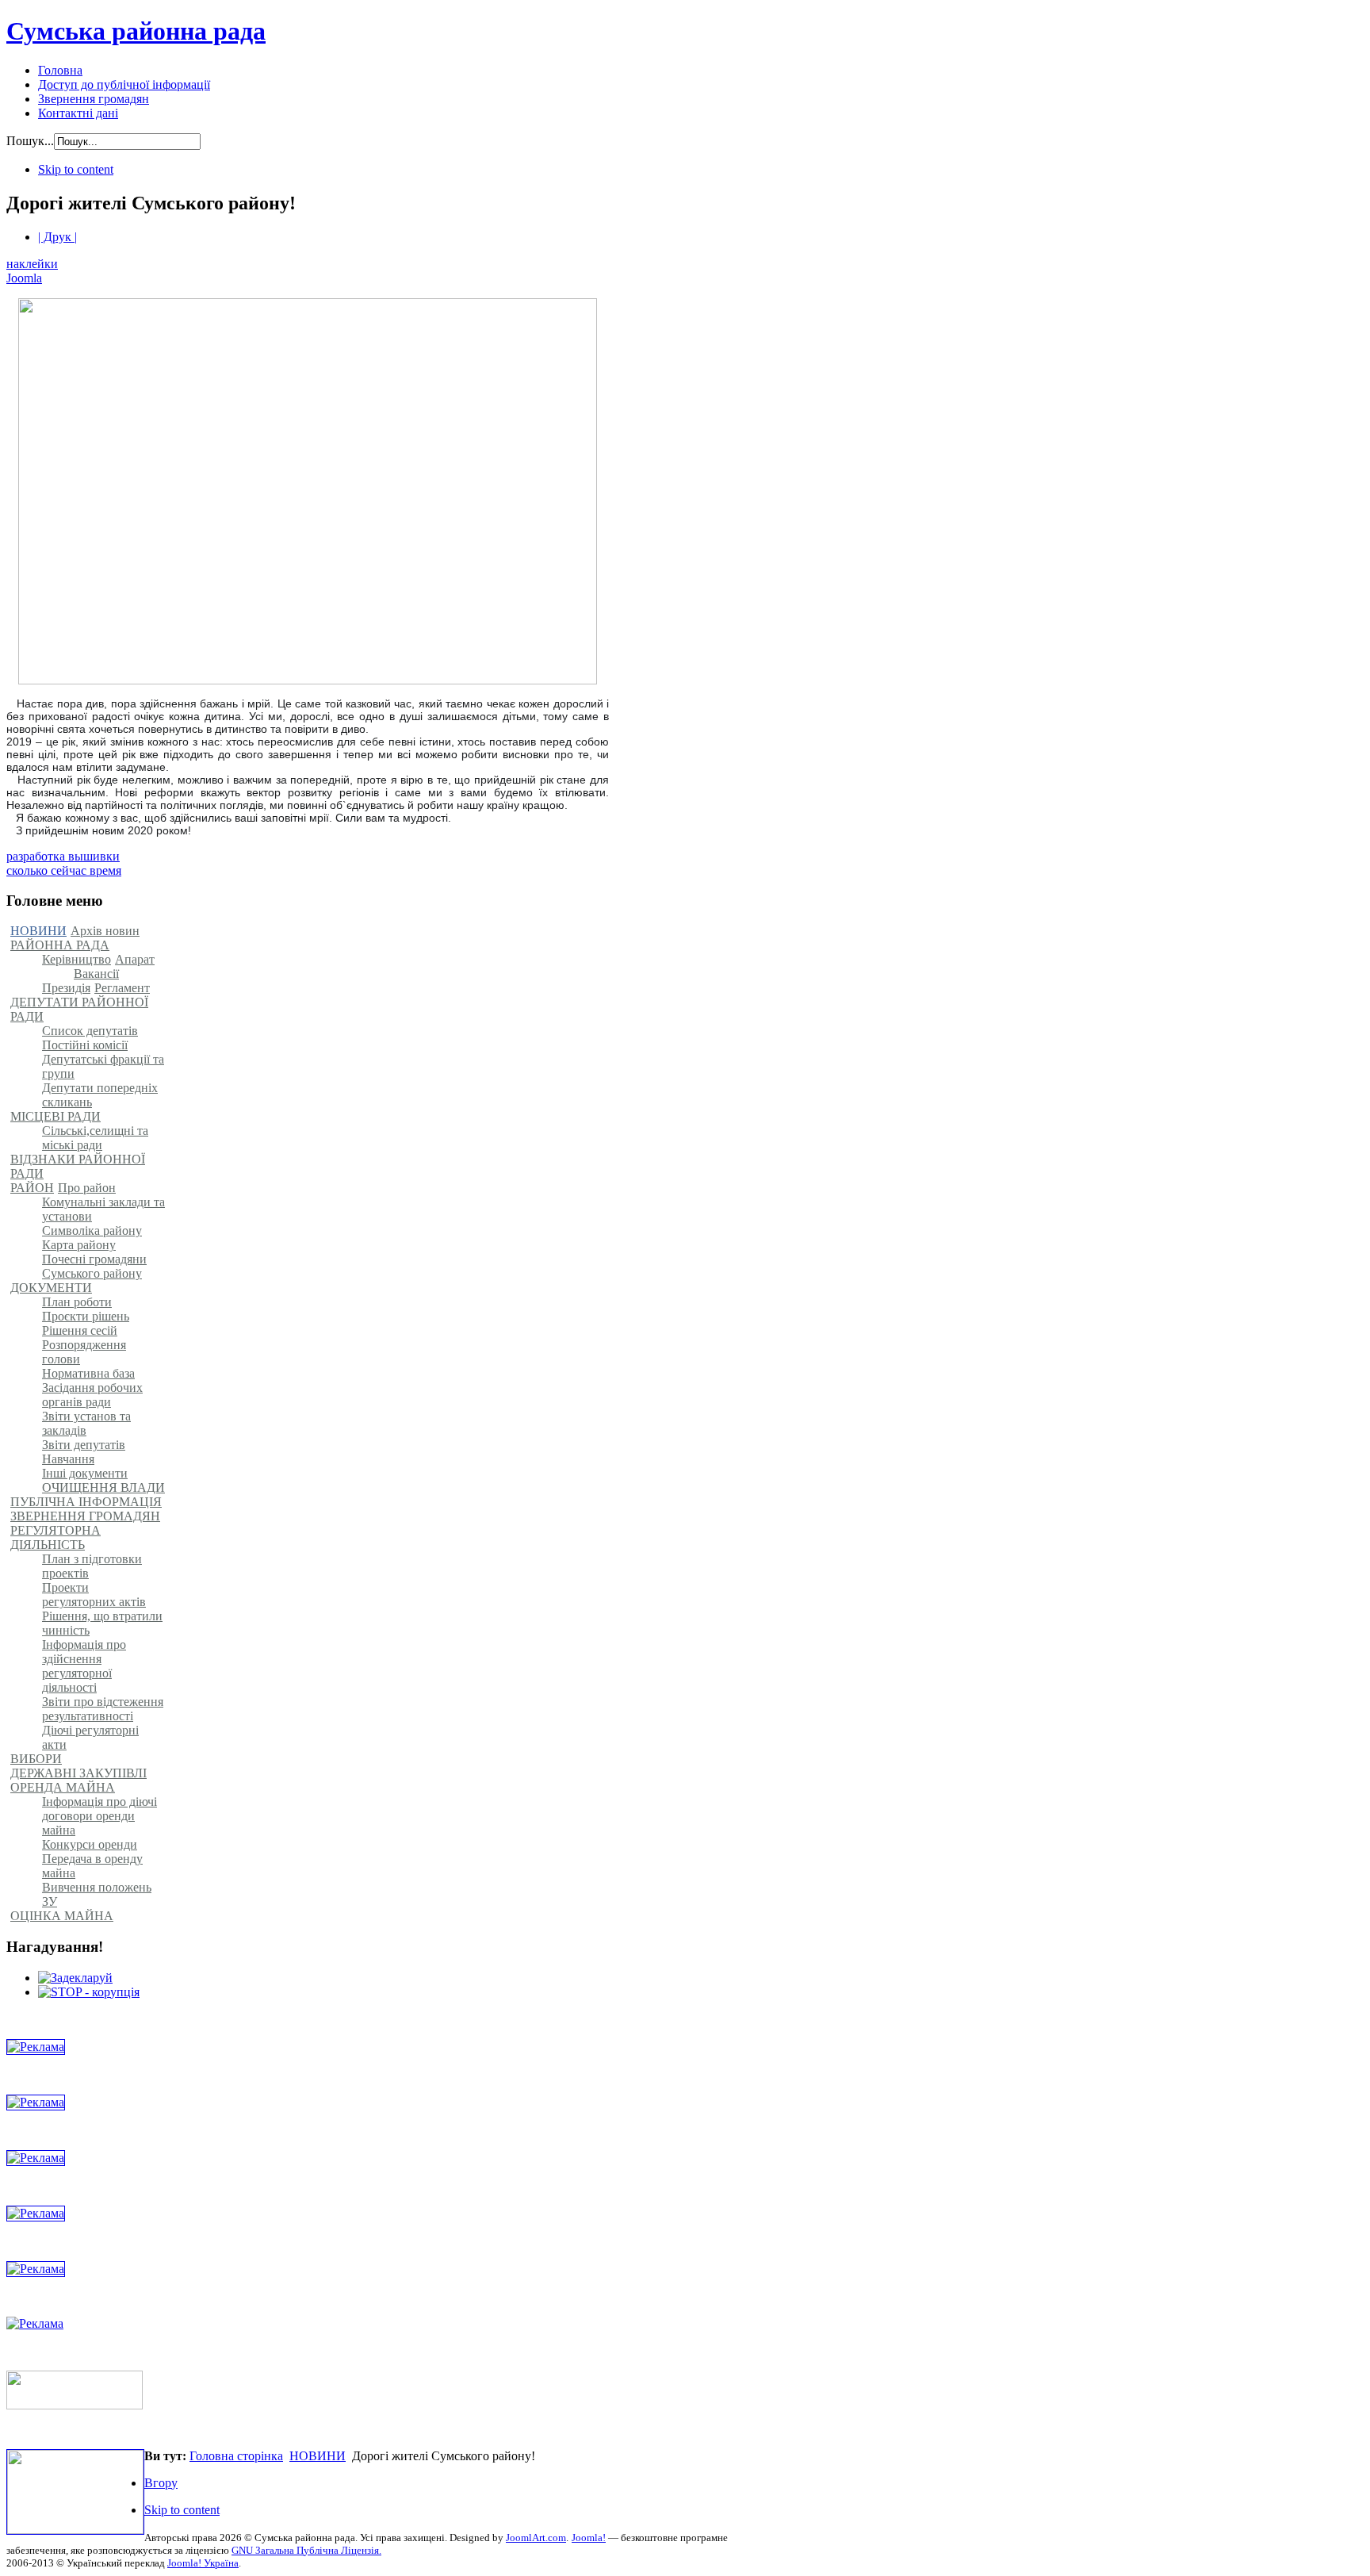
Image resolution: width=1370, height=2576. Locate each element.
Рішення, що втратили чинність (102, 1623)
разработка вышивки (63, 856)
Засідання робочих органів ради (92, 1395)
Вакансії (96, 974)
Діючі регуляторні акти (90, 1737)
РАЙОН (32, 1188)
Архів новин (105, 931)
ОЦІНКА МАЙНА (62, 1916)
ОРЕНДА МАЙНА (63, 1787)
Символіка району (92, 1230)
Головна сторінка (236, 2456)
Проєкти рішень (86, 1316)
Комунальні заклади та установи (103, 1209)
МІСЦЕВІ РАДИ (55, 1116)
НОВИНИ (38, 931)
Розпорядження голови (84, 1352)
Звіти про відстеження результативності (103, 1709)
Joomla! (589, 2538)
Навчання (68, 1459)
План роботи (77, 1302)
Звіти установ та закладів (86, 1423)
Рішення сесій (80, 1330)
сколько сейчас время (64, 870)
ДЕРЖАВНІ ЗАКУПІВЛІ (78, 1773)
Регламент (122, 988)
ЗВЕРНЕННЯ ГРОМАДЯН (85, 1516)
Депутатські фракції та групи (103, 1066)
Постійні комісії (85, 1045)
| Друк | (57, 237)
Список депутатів (90, 1031)
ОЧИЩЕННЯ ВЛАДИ (103, 1487)
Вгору (161, 2483)
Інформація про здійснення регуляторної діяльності (84, 1666)
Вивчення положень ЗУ (97, 1894)
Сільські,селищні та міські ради (95, 1138)
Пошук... (30, 141)
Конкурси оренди (90, 1844)
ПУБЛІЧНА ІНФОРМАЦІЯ (86, 1502)
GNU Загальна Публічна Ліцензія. (306, 2550)
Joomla (24, 278)
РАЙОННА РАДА (60, 945)
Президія (66, 988)
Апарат (135, 959)
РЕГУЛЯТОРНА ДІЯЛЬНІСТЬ (55, 1537)
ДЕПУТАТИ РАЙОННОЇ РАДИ (79, 1009)
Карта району (79, 1245)
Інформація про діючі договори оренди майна (99, 1816)
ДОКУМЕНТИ (51, 1288)
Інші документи (85, 1473)
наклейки (32, 264)
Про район (87, 1188)
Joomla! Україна (203, 2563)
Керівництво (77, 959)
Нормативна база (88, 1373)
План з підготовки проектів (92, 1566)
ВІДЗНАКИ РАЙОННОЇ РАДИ (78, 1166)
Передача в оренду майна (92, 1866)
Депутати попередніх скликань (100, 1095)
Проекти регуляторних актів (94, 1595)
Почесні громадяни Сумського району (94, 1266)
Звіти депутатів (84, 1445)
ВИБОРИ (36, 1759)
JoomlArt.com (536, 2538)
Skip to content (76, 169)
